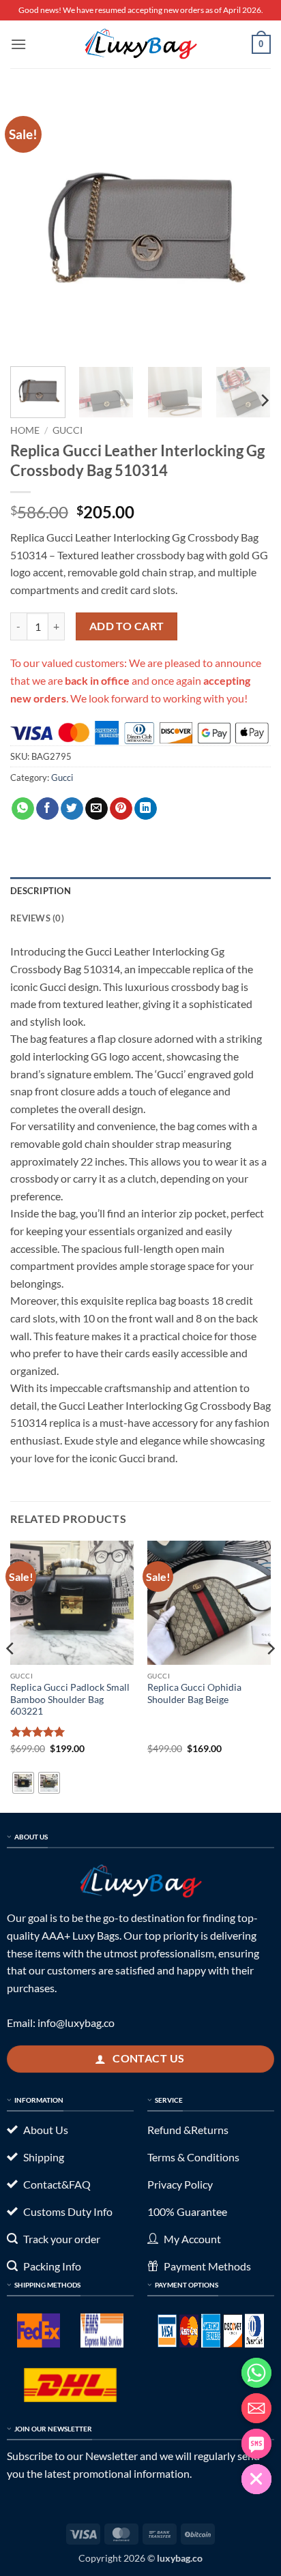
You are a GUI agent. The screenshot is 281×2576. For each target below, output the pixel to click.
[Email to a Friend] (97, 809)
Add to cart (127, 626)
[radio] (23, 1783)
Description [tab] (41, 891)
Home (25, 430)
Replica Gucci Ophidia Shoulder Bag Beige (194, 1693)
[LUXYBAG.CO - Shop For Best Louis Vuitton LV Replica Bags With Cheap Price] (140, 44)
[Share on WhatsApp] (23, 809)
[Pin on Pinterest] (121, 809)
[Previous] (33, 226)
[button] (18, 44)
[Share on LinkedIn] (146, 809)
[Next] (248, 226)
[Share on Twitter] (72, 809)
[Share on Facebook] (47, 809)
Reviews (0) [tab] (37, 918)
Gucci (68, 430)
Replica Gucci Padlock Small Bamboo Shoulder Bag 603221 (70, 1699)
